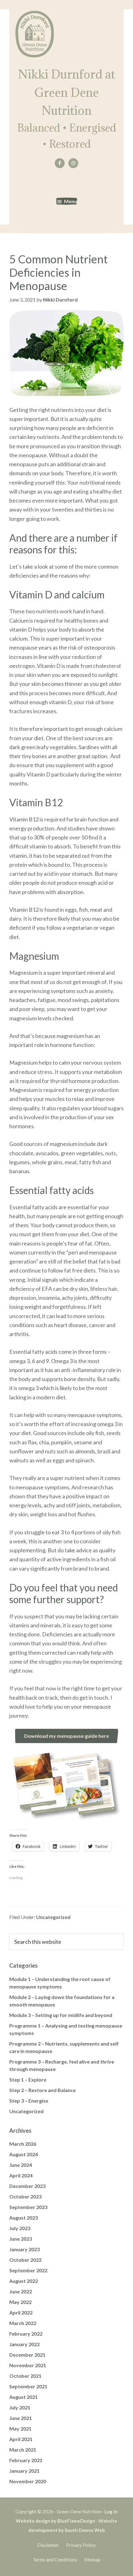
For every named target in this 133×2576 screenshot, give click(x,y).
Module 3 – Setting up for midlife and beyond (61, 2015)
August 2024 (24, 2154)
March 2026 (23, 2144)
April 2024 (21, 2175)
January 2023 (24, 2249)
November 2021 (28, 2365)
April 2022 (21, 2312)
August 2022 (24, 2281)
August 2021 (24, 2397)
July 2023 (20, 2228)
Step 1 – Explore (28, 2080)
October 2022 (25, 2260)
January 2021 (24, 2471)
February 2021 (26, 2460)
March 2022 (23, 2323)
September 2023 (28, 2207)
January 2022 (24, 2344)
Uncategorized (53, 1917)
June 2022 (21, 2291)
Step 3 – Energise (29, 2101)
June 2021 (21, 2418)
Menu (71, 201)
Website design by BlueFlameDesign (56, 2521)
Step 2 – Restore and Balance (43, 2090)
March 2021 (23, 2450)
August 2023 (24, 2218)
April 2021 (21, 2439)
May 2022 (20, 2302)
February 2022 (26, 2334)
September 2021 (28, 2386)
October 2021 (25, 2376)
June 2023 (21, 2239)
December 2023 (27, 2186)
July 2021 (20, 2407)
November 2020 (28, 2481)
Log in (111, 2511)
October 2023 (25, 2196)
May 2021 (20, 2428)
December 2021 (27, 2355)
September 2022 (28, 2270)
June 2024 (21, 2165)
